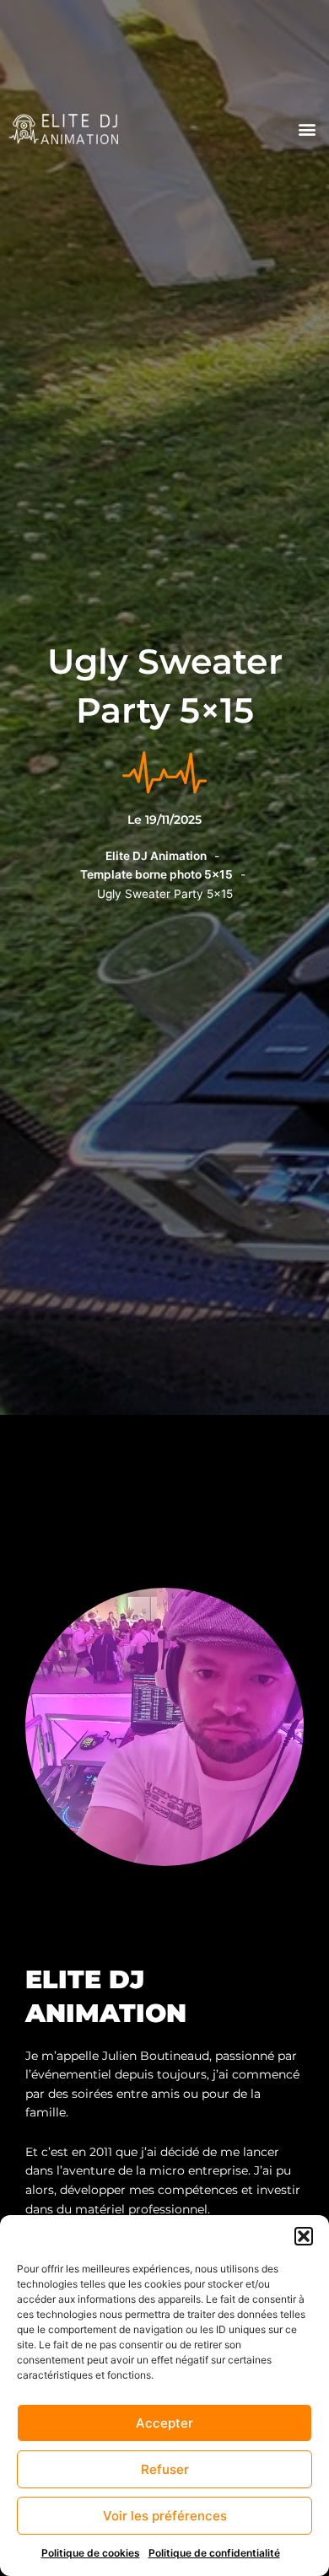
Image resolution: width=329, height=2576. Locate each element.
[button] (304, 2236)
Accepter (164, 2423)
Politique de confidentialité (214, 2553)
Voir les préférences (165, 2516)
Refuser (165, 2469)
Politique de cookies (91, 2553)
